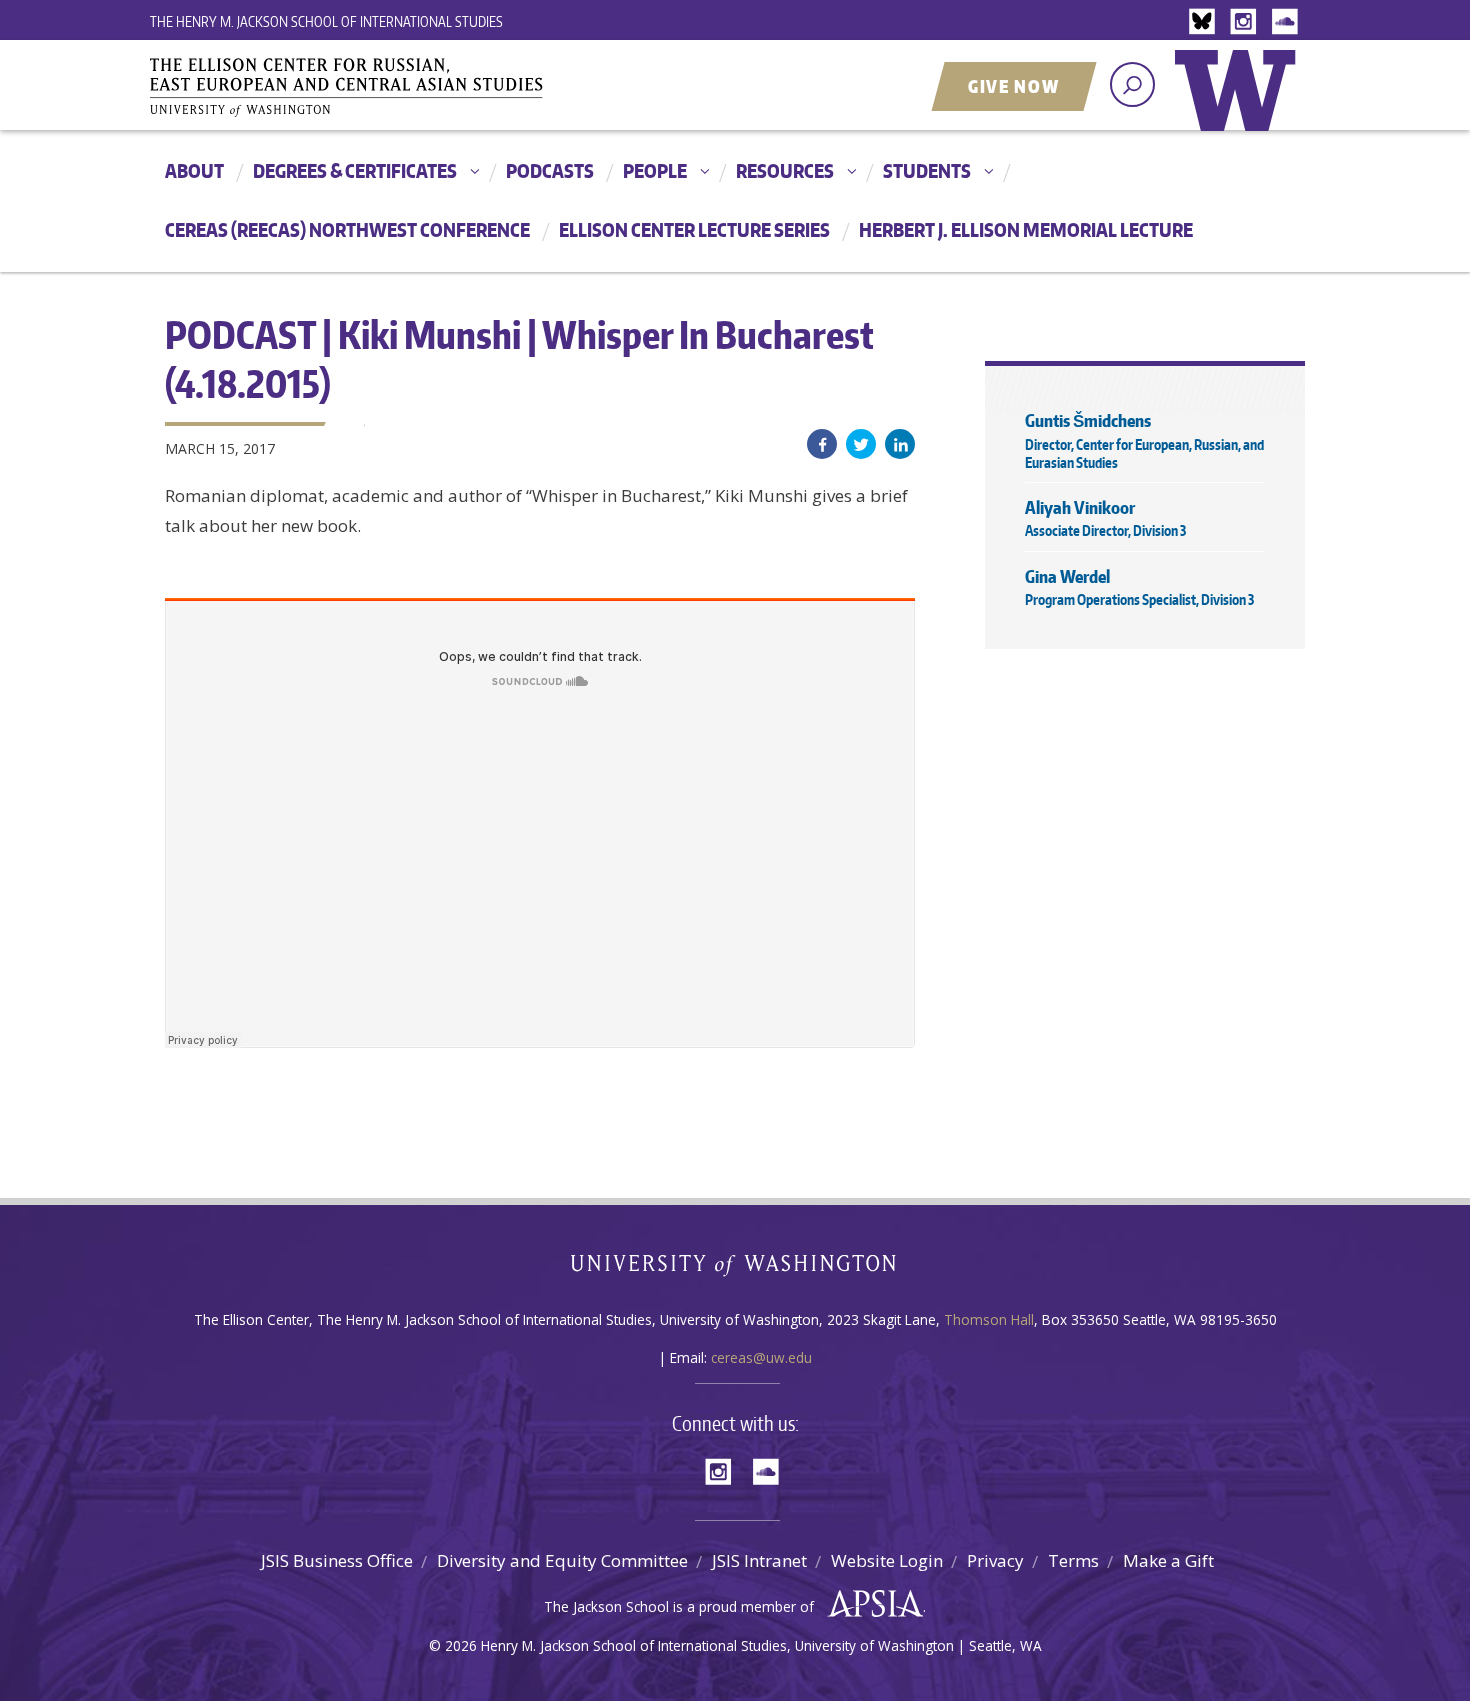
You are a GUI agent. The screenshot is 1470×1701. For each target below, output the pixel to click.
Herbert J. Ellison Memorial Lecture (1026, 229)
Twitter (861, 444)
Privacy (995, 1560)
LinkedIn (900, 444)
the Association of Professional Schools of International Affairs (870, 1604)
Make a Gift (1168, 1560)
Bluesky (1207, 22)
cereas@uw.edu (761, 1357)
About (194, 170)
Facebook (822, 444)
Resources (785, 170)
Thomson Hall (989, 1319)
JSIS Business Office (337, 1560)
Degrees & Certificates (355, 170)
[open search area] (1132, 84)
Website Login (887, 1560)
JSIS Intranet (759, 1560)
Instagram (1247, 22)
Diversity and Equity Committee (562, 1560)
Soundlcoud (1287, 22)
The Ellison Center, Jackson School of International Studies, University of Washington (375, 87)
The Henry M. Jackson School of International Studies (326, 21)
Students (927, 170)
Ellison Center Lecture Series (694, 229)
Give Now (1014, 86)
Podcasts (550, 170)
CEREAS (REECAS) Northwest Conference (347, 229)
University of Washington (1240, 105)
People (655, 170)
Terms (1073, 1560)
